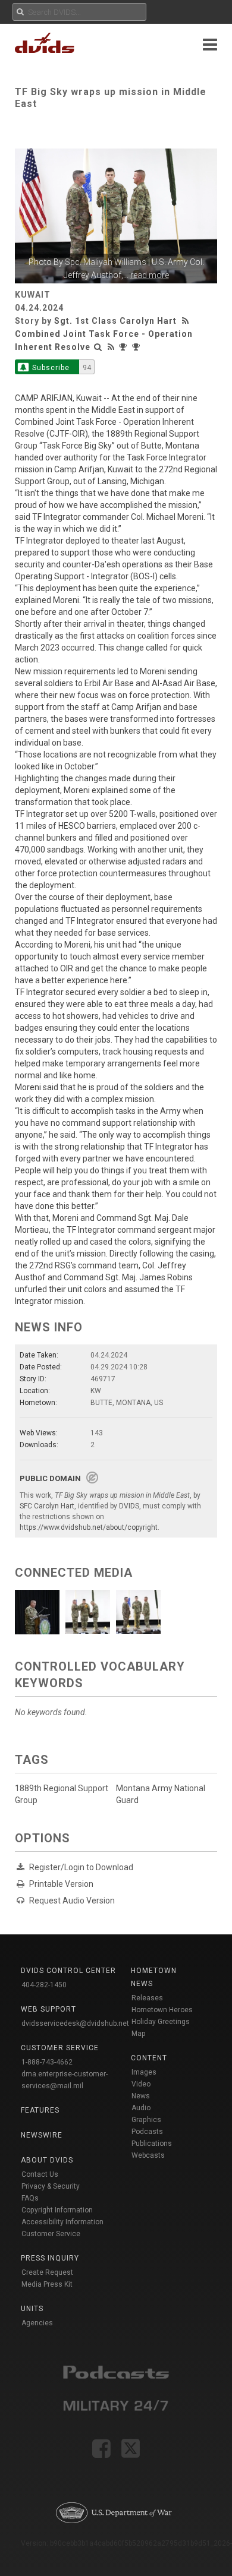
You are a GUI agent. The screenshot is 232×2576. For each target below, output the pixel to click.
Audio (141, 2108)
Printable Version (61, 1884)
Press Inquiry (50, 2258)
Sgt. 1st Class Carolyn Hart (115, 321)
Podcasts (147, 2132)
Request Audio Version (72, 1901)
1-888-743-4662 (47, 2062)
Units (32, 2309)
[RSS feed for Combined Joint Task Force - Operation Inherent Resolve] (111, 347)
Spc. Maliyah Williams (106, 262)
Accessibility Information (62, 2222)
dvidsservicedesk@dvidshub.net (75, 2023)
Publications (152, 2143)
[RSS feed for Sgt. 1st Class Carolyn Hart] (187, 321)
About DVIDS (47, 2160)
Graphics (146, 2120)
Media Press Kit (47, 2284)
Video (141, 2084)
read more (150, 275)
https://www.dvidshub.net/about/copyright (89, 1527)
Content (149, 2058)
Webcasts (148, 2155)
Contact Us (40, 2174)
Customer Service (51, 2234)
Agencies (37, 2323)
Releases (147, 1998)
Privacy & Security (51, 2186)
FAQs (30, 2198)
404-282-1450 (44, 1985)
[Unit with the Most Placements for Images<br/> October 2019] (137, 347)
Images (144, 2072)
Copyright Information (57, 2210)
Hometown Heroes (162, 2010)
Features (40, 2110)
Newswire (42, 2135)
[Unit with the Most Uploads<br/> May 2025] (124, 347)
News (141, 2096)
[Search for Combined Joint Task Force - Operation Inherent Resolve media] (98, 347)
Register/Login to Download (81, 1867)
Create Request (47, 2272)
